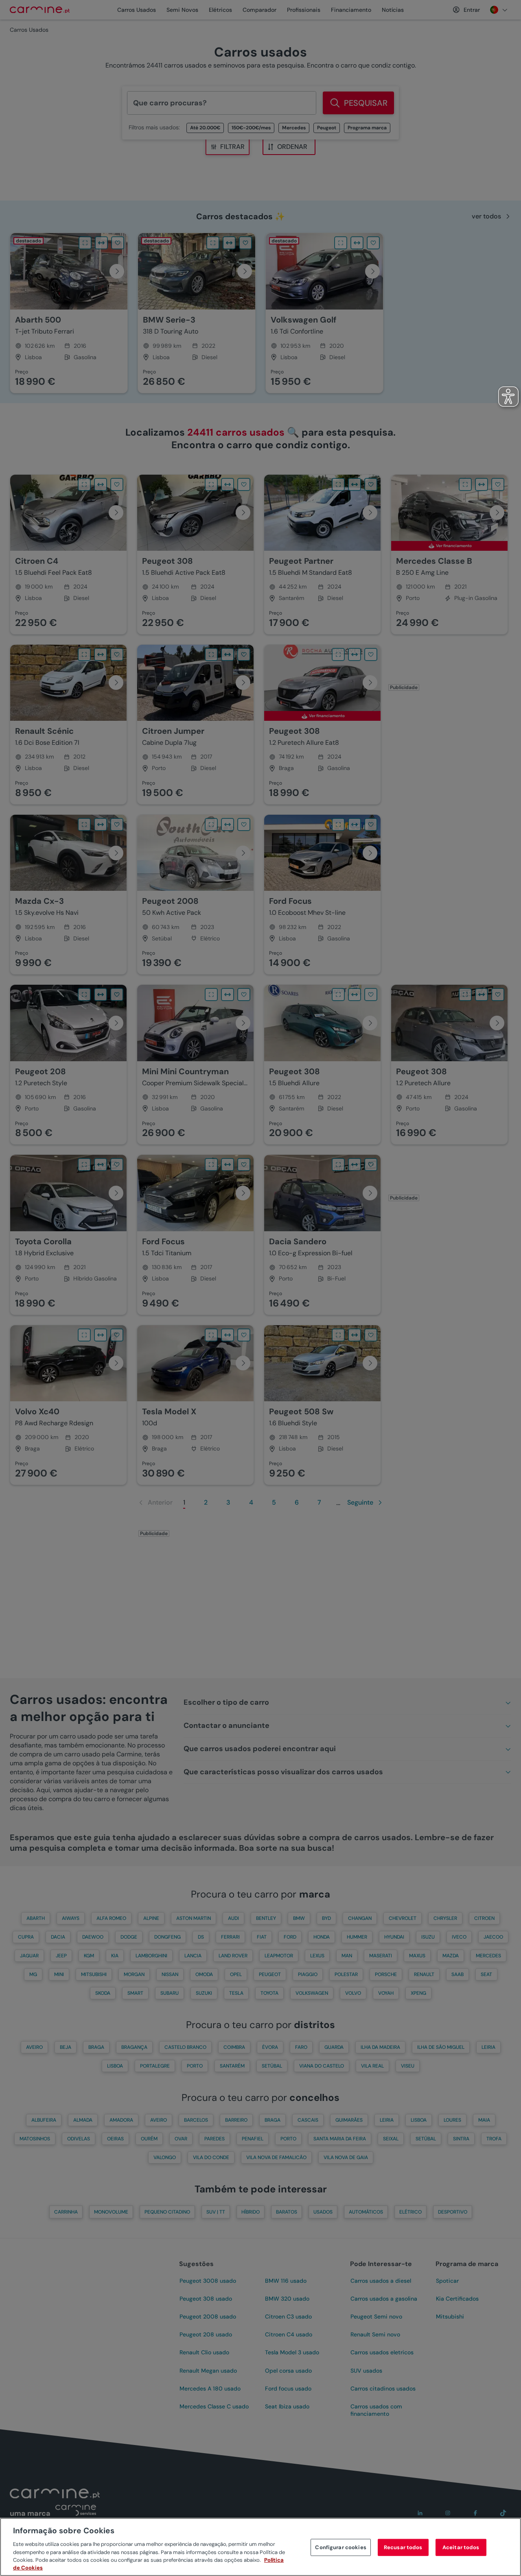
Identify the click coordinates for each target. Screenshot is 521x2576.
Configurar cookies (340, 2547)
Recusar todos (403, 2547)
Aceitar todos (461, 2547)
